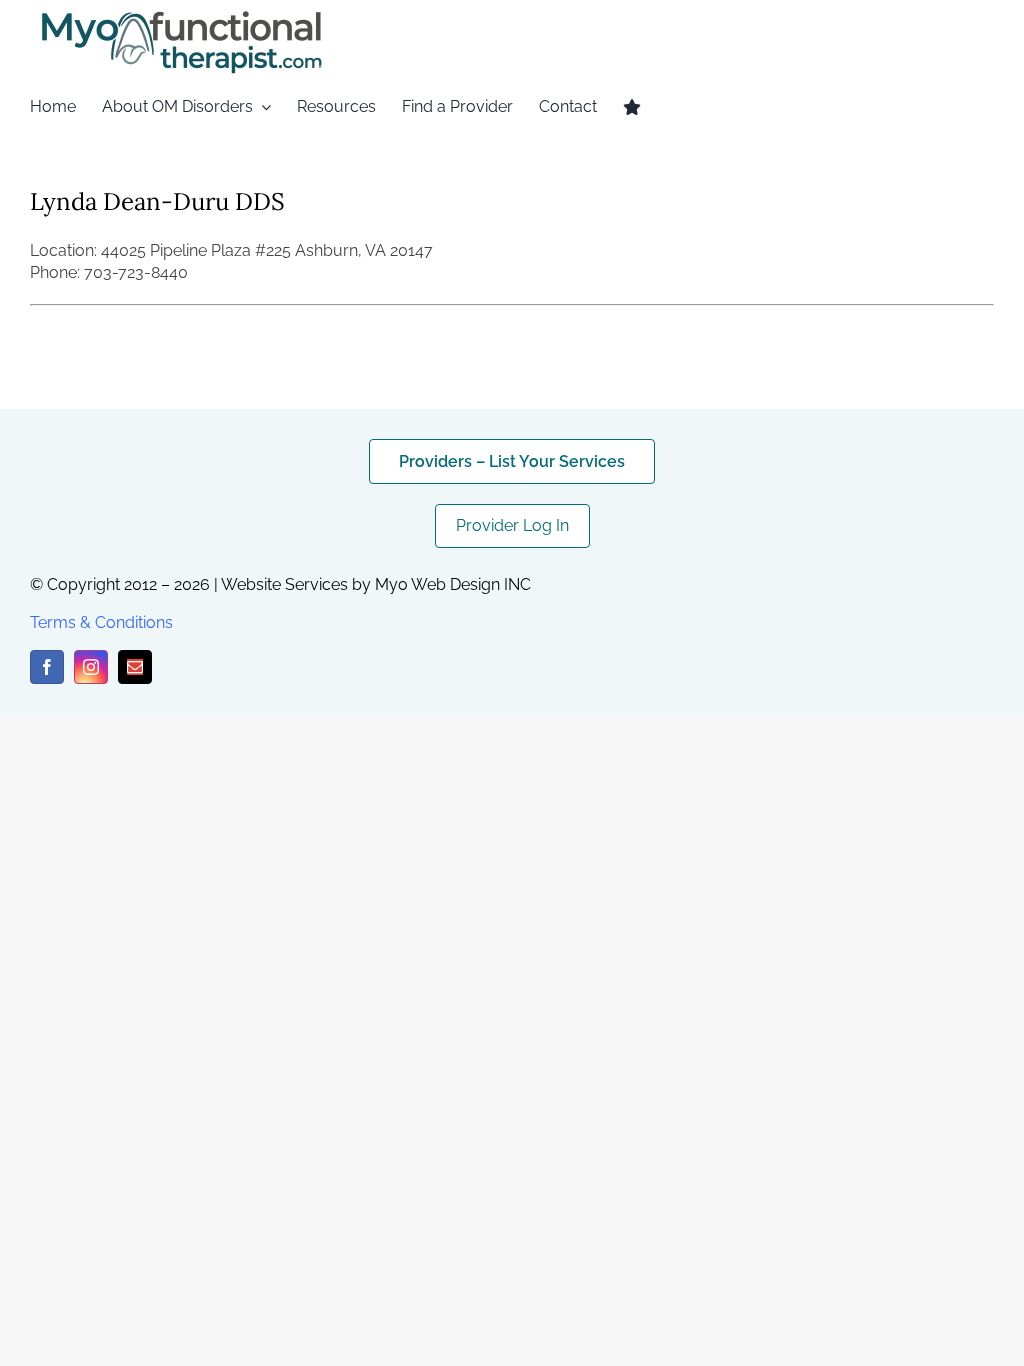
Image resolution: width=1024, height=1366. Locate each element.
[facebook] (47, 667)
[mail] (135, 667)
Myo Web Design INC (453, 584)
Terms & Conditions (101, 622)
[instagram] (91, 667)
